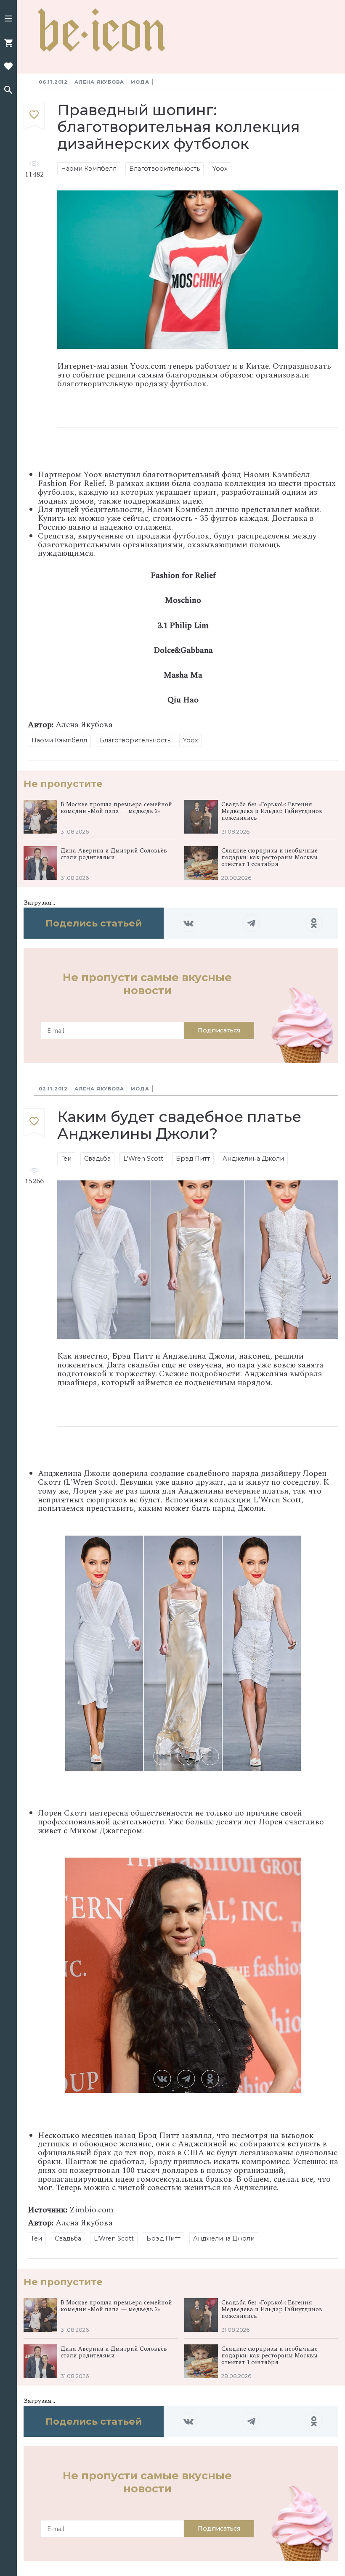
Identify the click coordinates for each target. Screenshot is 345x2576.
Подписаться (219, 1030)
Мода (140, 82)
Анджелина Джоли (253, 1159)
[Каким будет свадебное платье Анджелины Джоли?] (34, 1123)
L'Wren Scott (143, 1159)
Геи (66, 1159)
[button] (8, 19)
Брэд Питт (193, 1159)
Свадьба (97, 1159)
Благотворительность (165, 169)
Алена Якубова (99, 82)
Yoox (220, 169)
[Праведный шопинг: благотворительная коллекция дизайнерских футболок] (34, 116)
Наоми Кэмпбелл (89, 169)
